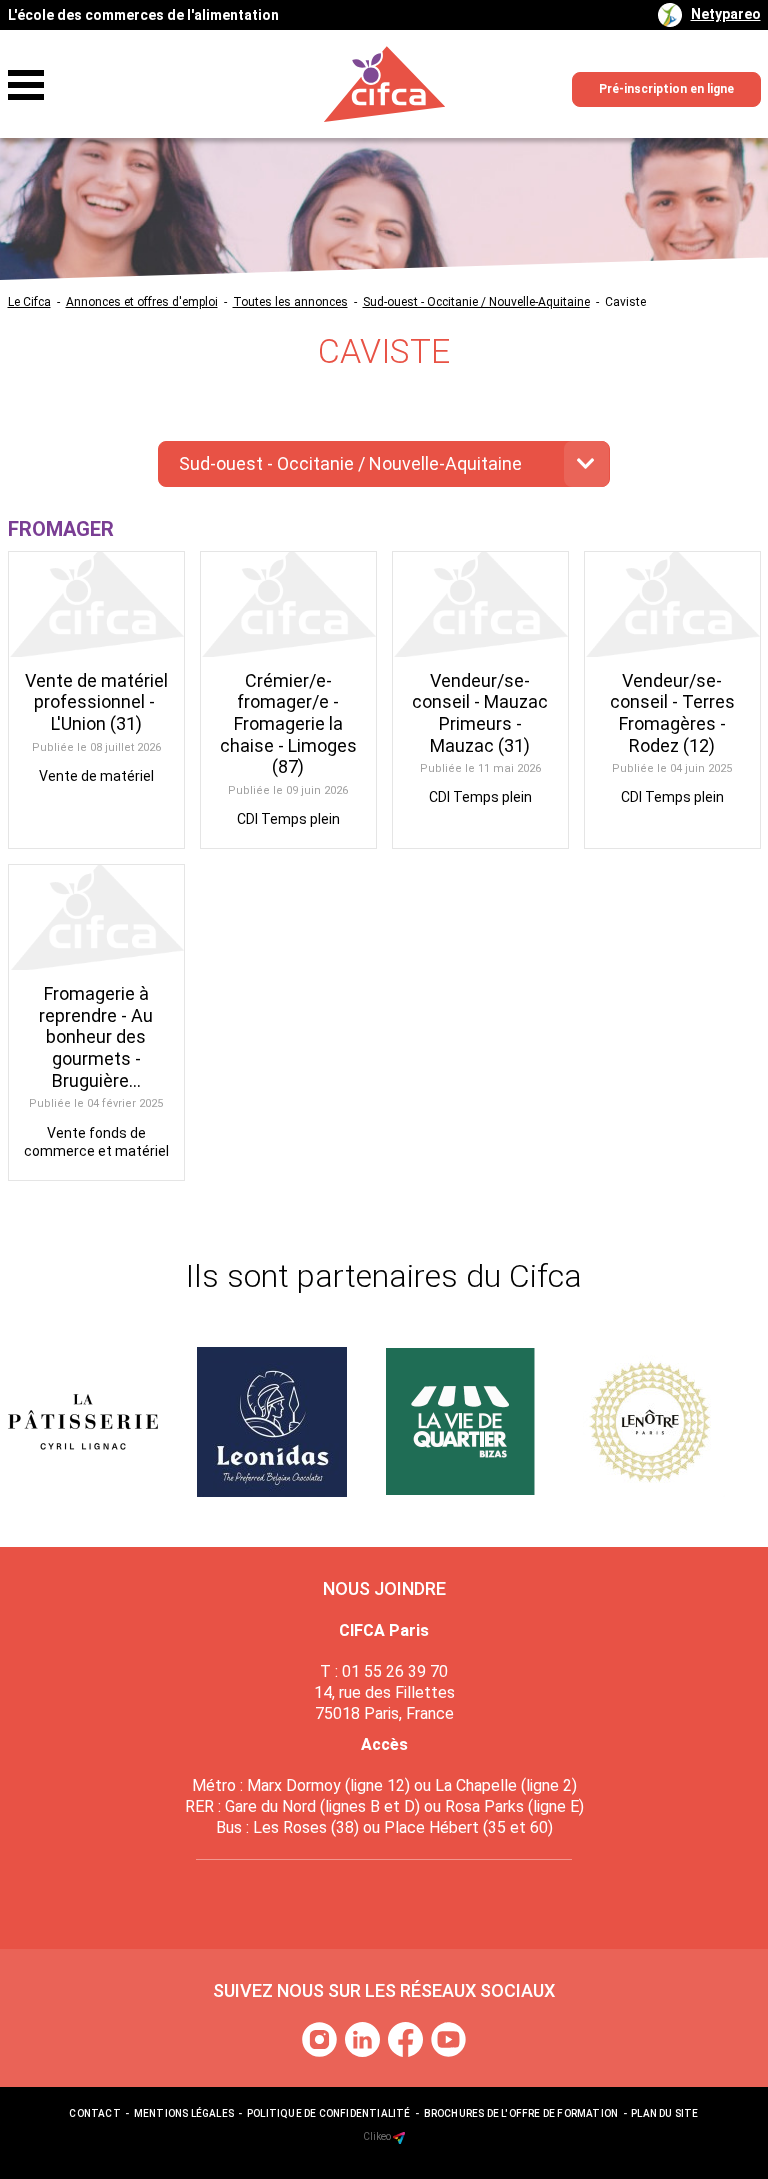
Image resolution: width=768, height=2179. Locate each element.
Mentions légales (184, 2113)
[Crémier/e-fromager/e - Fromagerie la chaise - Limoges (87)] (288, 604)
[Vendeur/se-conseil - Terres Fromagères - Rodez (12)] (672, 604)
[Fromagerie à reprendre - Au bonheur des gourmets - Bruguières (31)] (96, 917)
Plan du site (664, 2113)
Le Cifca (29, 302)
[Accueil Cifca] (384, 85)
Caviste (625, 302)
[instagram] (321, 2038)
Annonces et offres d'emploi (142, 302)
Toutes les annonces (290, 302)
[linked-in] (364, 2038)
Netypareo (726, 14)
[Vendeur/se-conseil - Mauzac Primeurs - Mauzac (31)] (480, 604)
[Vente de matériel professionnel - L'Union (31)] (96, 604)
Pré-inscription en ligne (666, 89)
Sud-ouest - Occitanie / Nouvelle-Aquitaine (476, 302)
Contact (94, 2113)
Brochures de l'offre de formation (521, 2113)
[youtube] (448, 2038)
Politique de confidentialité (329, 2113)
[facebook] (407, 2038)
